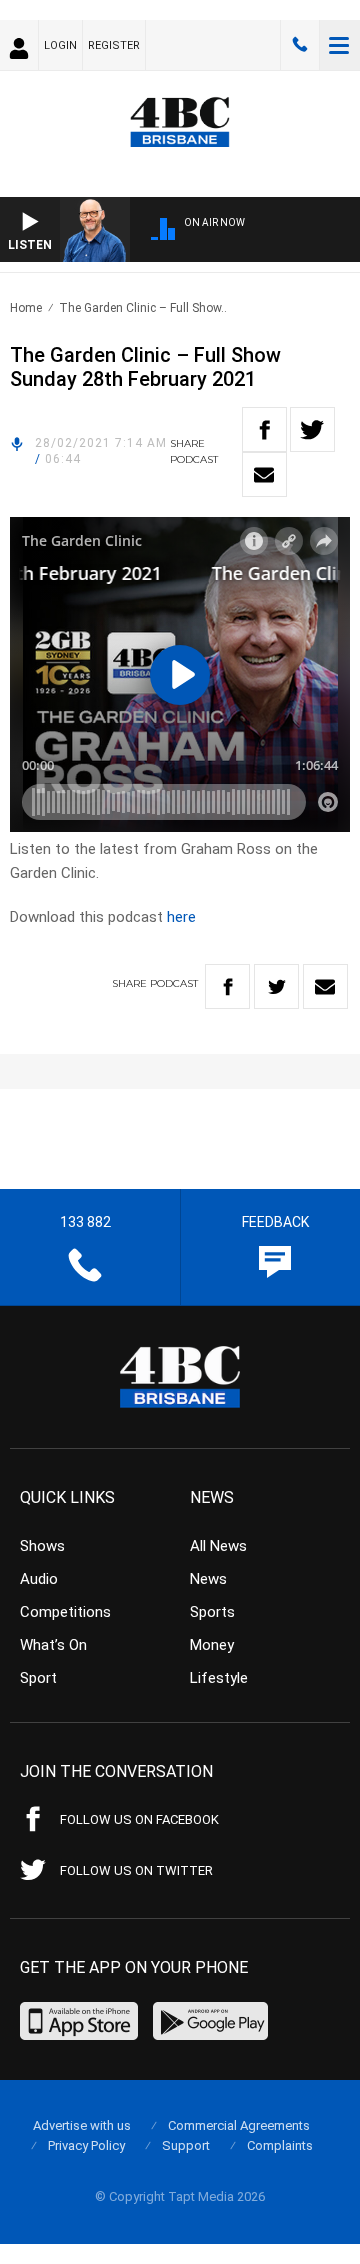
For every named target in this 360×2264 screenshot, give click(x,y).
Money (212, 1645)
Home (26, 308)
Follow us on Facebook (139, 1819)
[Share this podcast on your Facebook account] (264, 429)
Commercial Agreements (239, 2125)
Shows (42, 1546)
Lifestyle (219, 1678)
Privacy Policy (86, 2145)
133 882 (300, 45)
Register (114, 45)
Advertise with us (82, 2125)
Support (186, 2145)
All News (218, 1546)
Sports (212, 1612)
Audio (39, 1579)
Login (60, 45)
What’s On (53, 1645)
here (181, 917)
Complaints (280, 2145)
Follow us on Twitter (136, 1870)
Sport (38, 1678)
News (208, 1579)
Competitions (65, 1612)
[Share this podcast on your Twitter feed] (312, 429)
